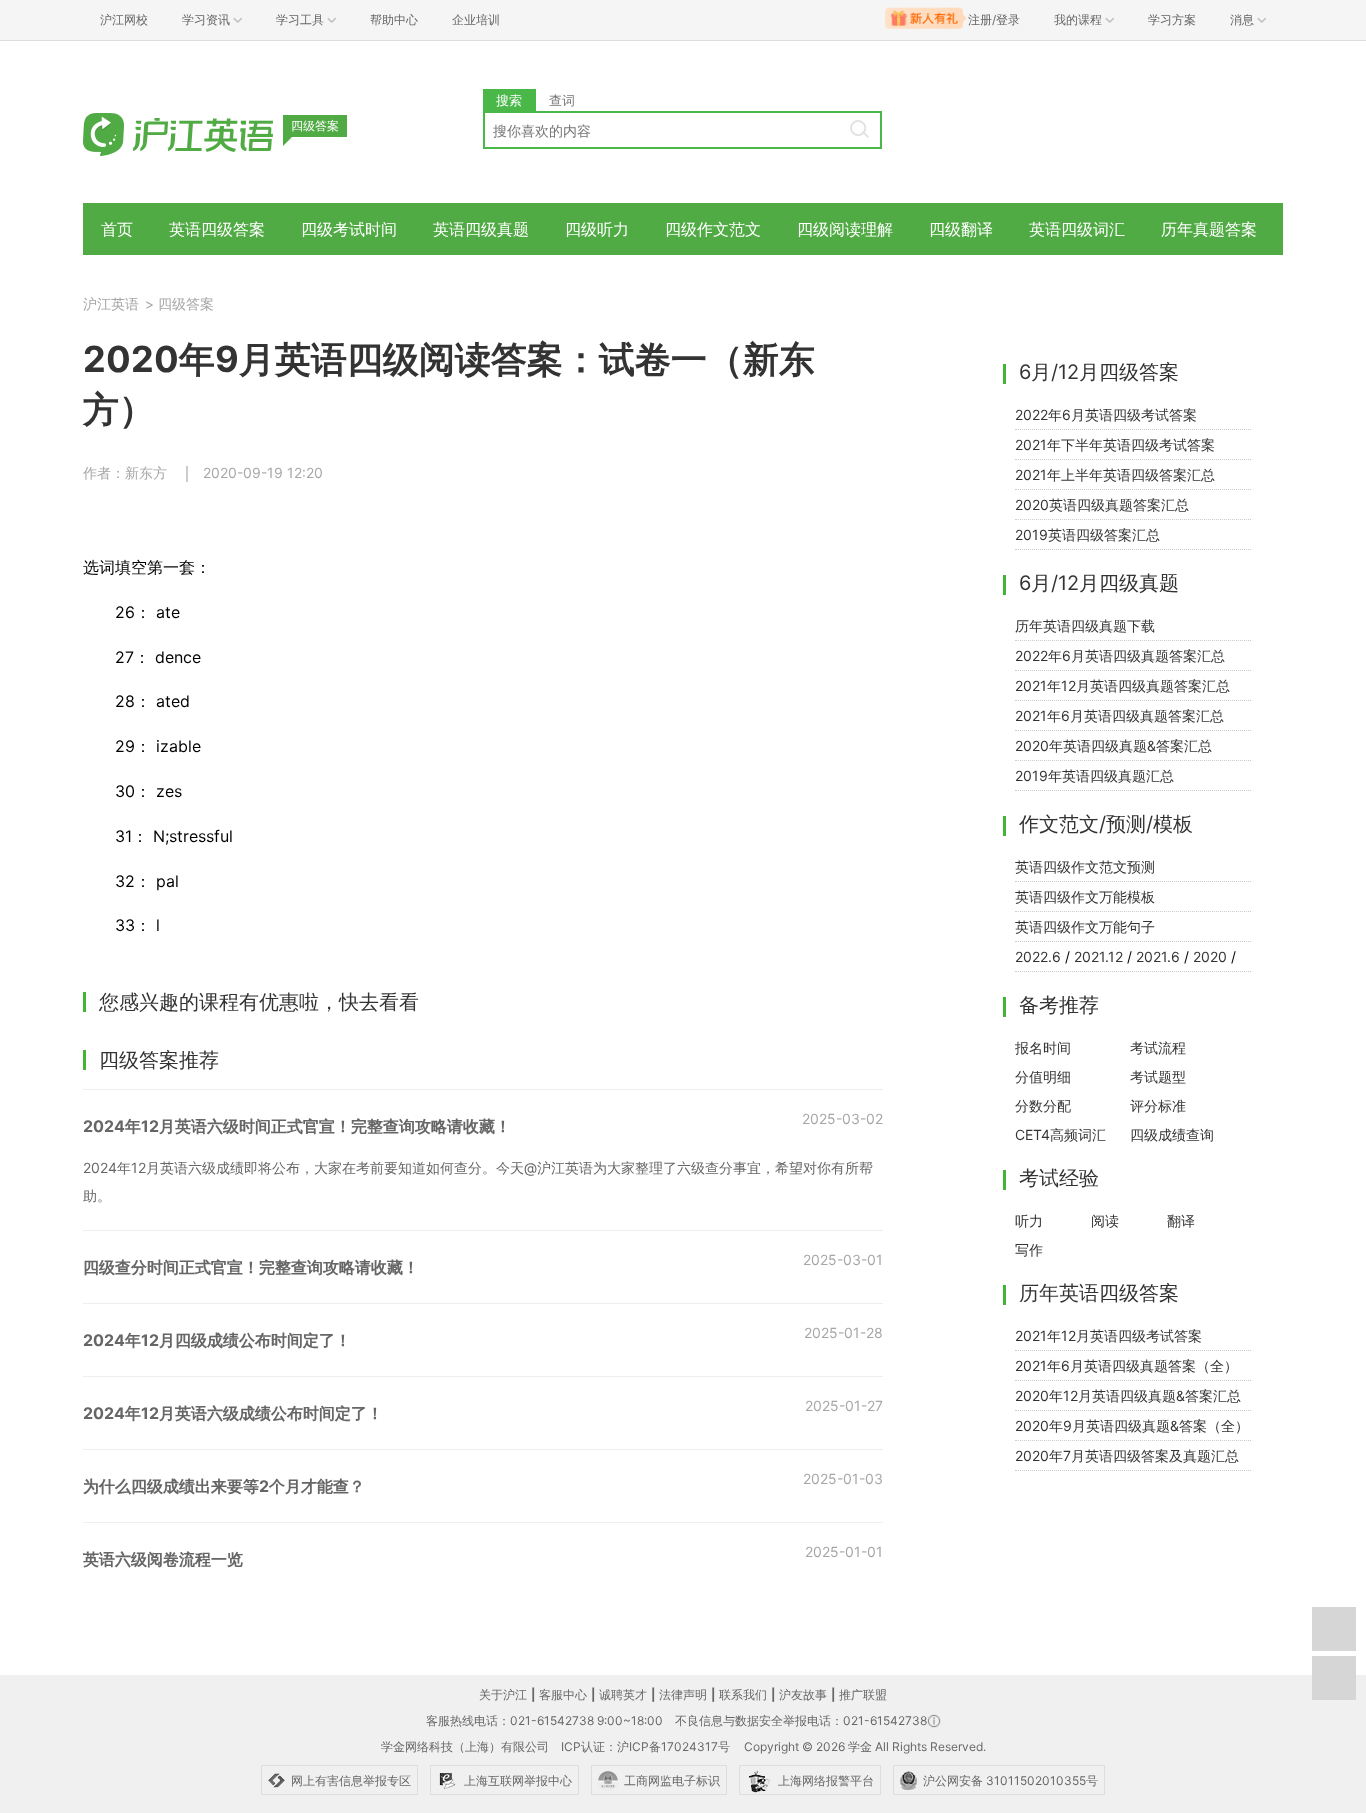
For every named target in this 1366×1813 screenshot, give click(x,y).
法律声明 (683, 1694)
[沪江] (208, 132)
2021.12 (1098, 956)
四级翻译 (961, 229)
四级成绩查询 (1172, 1134)
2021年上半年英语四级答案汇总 (1115, 474)
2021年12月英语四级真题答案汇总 (1122, 685)
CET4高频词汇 (1060, 1134)
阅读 (1105, 1220)
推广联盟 (863, 1694)
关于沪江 (503, 1694)
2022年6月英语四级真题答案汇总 (1120, 655)
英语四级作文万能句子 (1085, 926)
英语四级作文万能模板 (1085, 896)
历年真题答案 (1209, 229)
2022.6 (1038, 956)
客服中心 (563, 1694)
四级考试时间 (349, 229)
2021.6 (1158, 956)
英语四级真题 (481, 229)
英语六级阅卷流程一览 (163, 1559)
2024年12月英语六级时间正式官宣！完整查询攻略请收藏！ (297, 1126)
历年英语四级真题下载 (1085, 625)
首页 (117, 229)
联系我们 (743, 1694)
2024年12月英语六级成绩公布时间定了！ (233, 1413)
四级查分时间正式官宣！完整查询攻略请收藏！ (251, 1267)
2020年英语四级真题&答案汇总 (1113, 745)
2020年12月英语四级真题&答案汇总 (1128, 1395)
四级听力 (597, 229)
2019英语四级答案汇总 (1087, 534)
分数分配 (1043, 1105)
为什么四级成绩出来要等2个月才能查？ (224, 1486)
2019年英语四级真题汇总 (1094, 775)
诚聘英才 (623, 1694)
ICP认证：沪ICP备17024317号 (645, 1746)
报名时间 (1043, 1047)
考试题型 (1158, 1076)
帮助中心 (394, 19)
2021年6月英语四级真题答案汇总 (1119, 715)
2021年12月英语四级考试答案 (1108, 1335)
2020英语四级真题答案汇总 (1102, 504)
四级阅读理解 (845, 229)
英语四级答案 (217, 229)
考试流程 (1158, 1047)
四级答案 (186, 303)
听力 (1029, 1220)
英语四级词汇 (1077, 229)
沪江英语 (111, 303)
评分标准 (1158, 1105)
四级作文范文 (713, 229)
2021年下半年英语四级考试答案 (1115, 444)
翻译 (1181, 1220)
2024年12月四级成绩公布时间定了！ (217, 1340)
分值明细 (1043, 1076)
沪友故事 (803, 1694)
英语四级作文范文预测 (1085, 866)
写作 (1029, 1249)
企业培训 (476, 19)
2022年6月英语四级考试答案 (1106, 414)
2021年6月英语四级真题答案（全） (1126, 1365)
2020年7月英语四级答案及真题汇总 (1127, 1455)
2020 (1210, 956)
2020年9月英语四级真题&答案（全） (1132, 1425)
